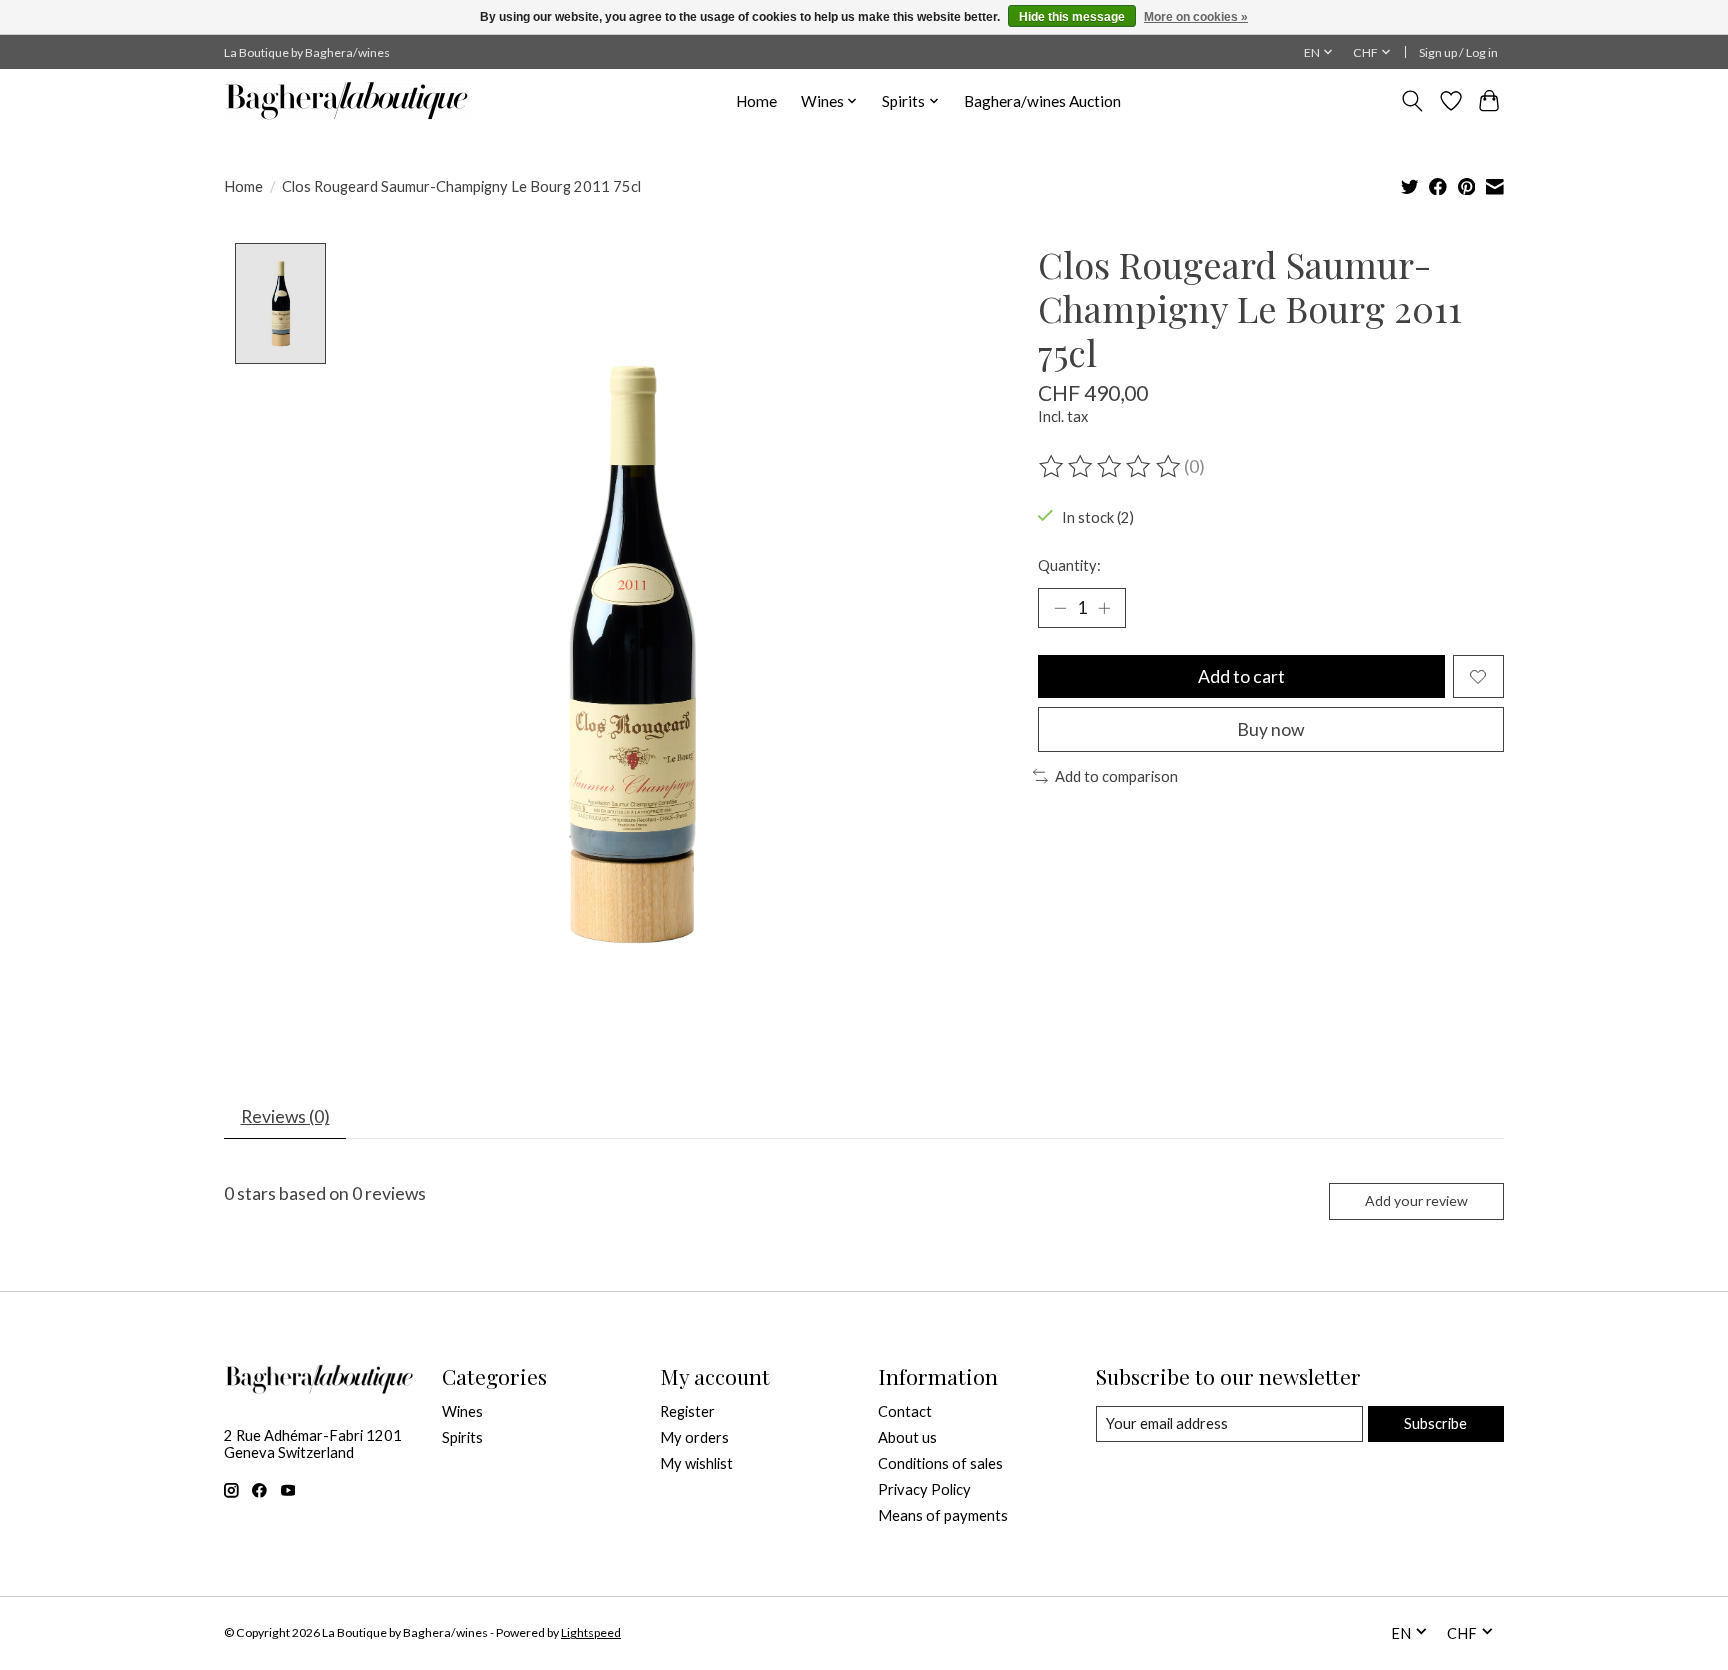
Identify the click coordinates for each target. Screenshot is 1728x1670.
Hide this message (1072, 17)
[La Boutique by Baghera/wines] (346, 101)
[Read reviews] (1111, 467)
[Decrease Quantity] (1060, 608)
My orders (694, 1437)
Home (756, 101)
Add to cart (1241, 676)
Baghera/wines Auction (1042, 101)
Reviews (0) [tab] (285, 1116)
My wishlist (696, 1463)
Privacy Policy (924, 1489)
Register (687, 1411)
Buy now (1270, 729)
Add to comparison (1116, 776)
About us (907, 1437)
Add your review (1416, 1200)
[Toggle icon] (1412, 101)
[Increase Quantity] (1104, 608)
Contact (905, 1411)
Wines (462, 1411)
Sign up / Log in (1458, 52)
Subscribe (1435, 1423)
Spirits (462, 1437)
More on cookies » (1196, 17)
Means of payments (943, 1515)
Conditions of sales (940, 1463)
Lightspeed (591, 1632)
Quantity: (1069, 565)
